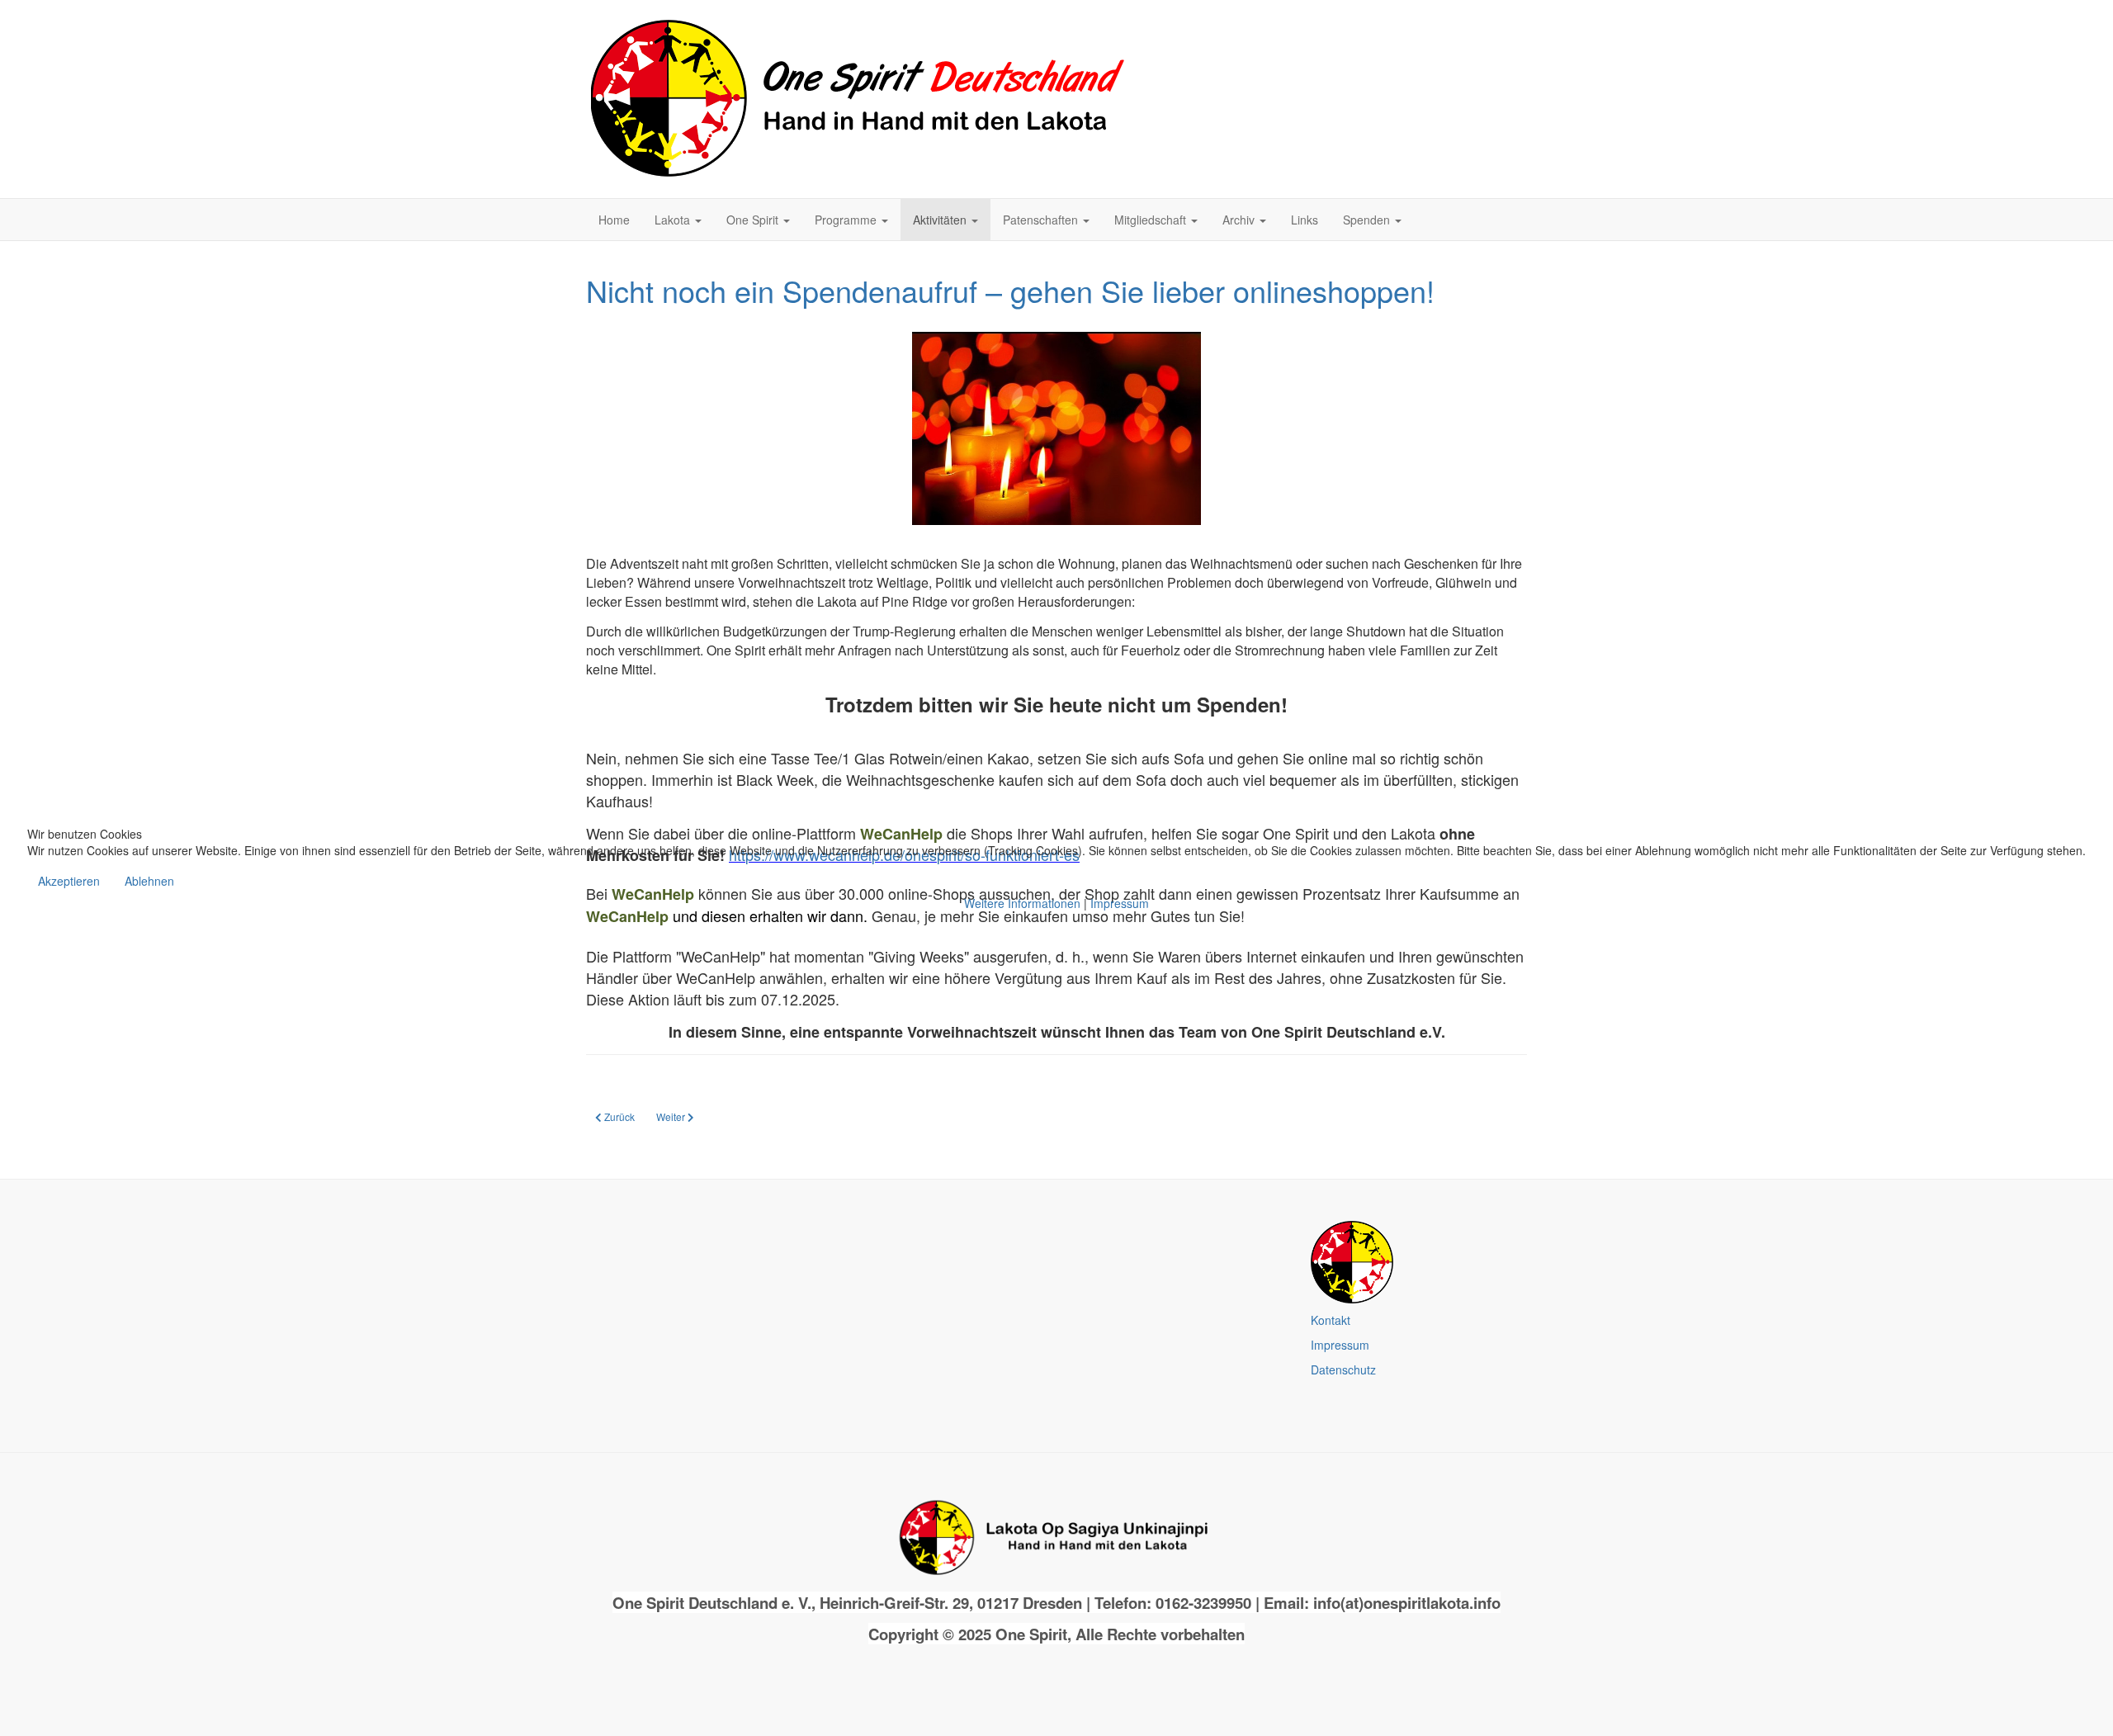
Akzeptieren (69, 881)
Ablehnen (149, 881)
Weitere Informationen (1022, 903)
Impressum (1120, 903)
